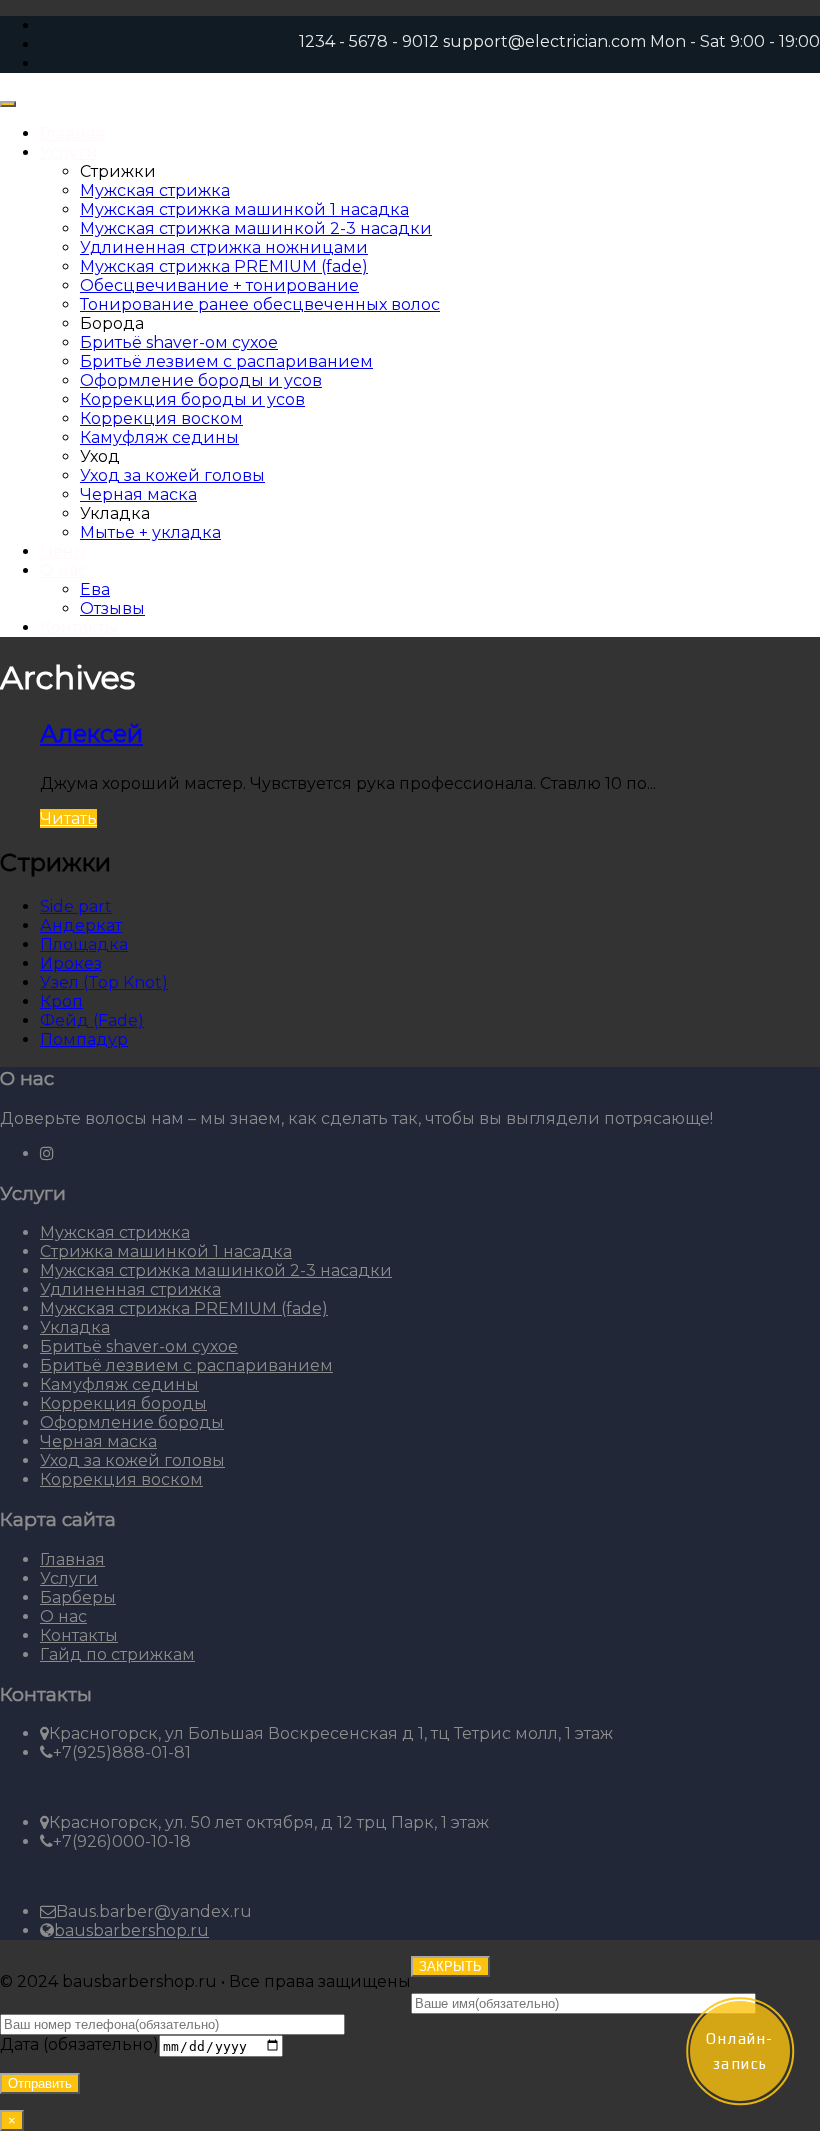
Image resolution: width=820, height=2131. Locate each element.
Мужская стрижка (155, 190)
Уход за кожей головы (172, 475)
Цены (63, 551)
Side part (76, 906)
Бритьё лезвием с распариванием (226, 361)
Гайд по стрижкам (117, 1654)
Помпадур (84, 1039)
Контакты (79, 627)
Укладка (75, 1327)
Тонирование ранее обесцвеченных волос (260, 304)
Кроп (61, 1001)
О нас (63, 570)
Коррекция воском (161, 418)
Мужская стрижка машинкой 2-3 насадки (256, 228)
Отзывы (112, 608)
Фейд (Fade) (92, 1020)
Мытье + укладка (150, 532)
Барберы (78, 1597)
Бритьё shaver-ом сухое (179, 342)
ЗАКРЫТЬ (450, 1966)
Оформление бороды (132, 1422)
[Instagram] (47, 1153)
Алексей (91, 733)
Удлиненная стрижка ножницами (224, 247)
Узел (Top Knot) (104, 982)
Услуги (69, 152)
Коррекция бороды (123, 1403)
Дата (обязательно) (79, 2045)
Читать (68, 818)
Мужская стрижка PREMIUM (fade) (224, 266)
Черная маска (138, 494)
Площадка (84, 944)
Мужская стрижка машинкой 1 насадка (244, 209)
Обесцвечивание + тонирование (219, 285)
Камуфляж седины (159, 437)
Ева (95, 589)
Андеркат (81, 925)
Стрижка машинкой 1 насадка (166, 1251)
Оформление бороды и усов (201, 380)
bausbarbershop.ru (131, 1930)
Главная (72, 133)
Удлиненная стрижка (130, 1289)
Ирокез (71, 963)
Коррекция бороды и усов (192, 399)
